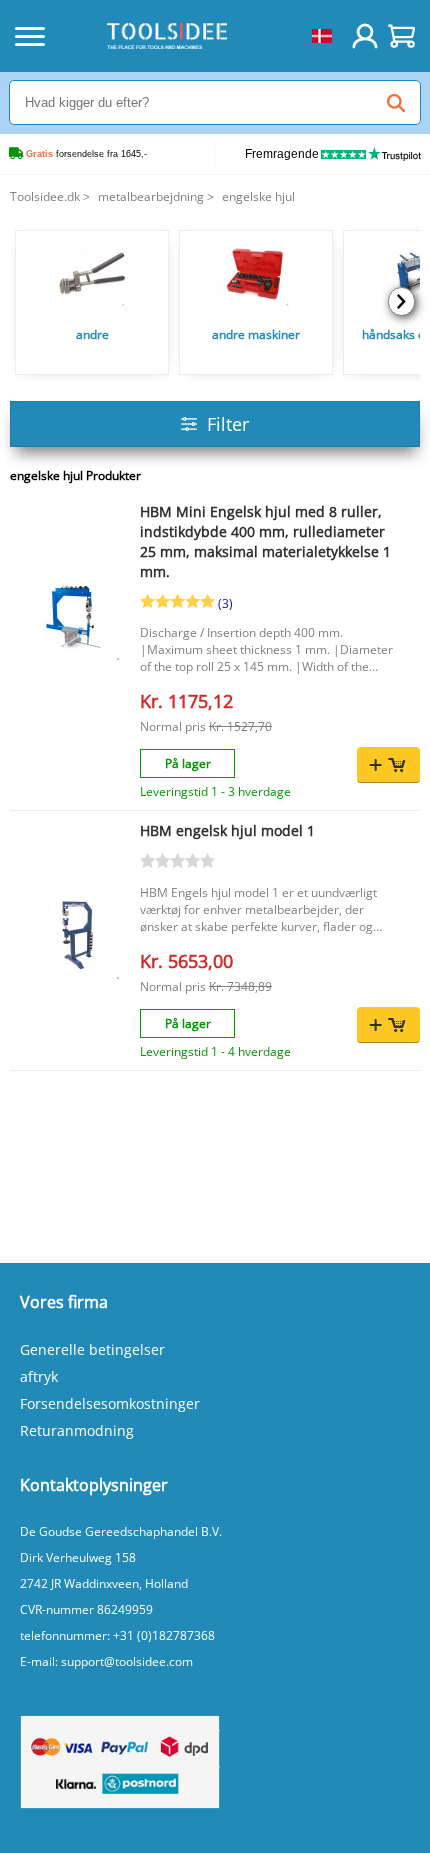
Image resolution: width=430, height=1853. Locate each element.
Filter (228, 424)
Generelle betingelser (92, 1349)
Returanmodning (77, 1430)
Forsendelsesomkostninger (110, 1403)
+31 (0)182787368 (164, 1635)
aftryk (39, 1376)
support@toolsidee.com (127, 1661)
